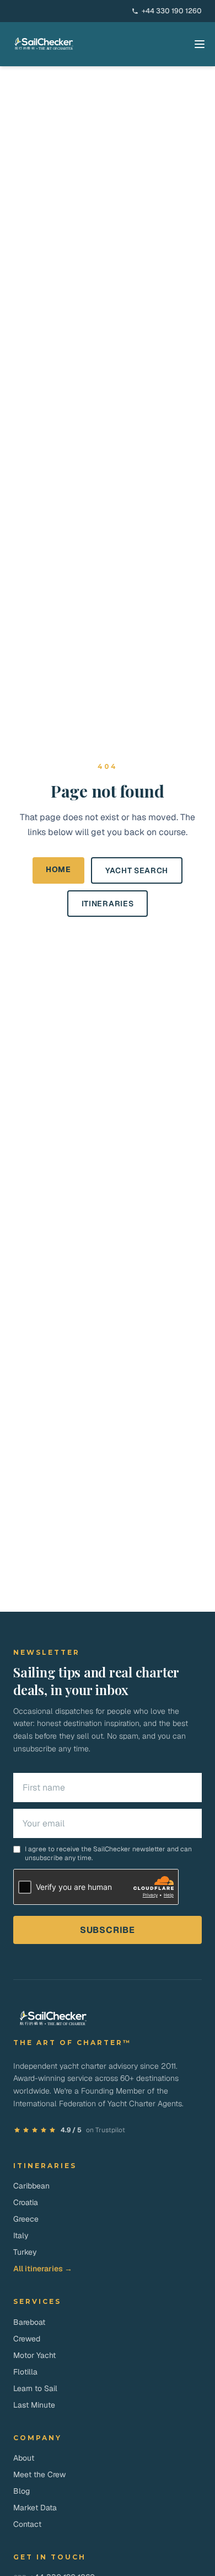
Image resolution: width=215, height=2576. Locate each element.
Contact (27, 2524)
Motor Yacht (34, 2355)
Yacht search (137, 870)
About (24, 2458)
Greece (26, 2219)
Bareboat (29, 2322)
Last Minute (34, 2405)
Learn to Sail (35, 2388)
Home (58, 869)
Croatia (26, 2202)
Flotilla (25, 2372)
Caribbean (31, 2186)
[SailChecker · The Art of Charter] (44, 44)
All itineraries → (43, 2269)
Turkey (25, 2252)
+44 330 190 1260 (172, 11)
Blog (21, 2491)
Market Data (35, 2508)
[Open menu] (200, 44)
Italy (21, 2235)
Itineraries (108, 904)
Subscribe (108, 1930)
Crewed (27, 2339)
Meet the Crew (39, 2474)
